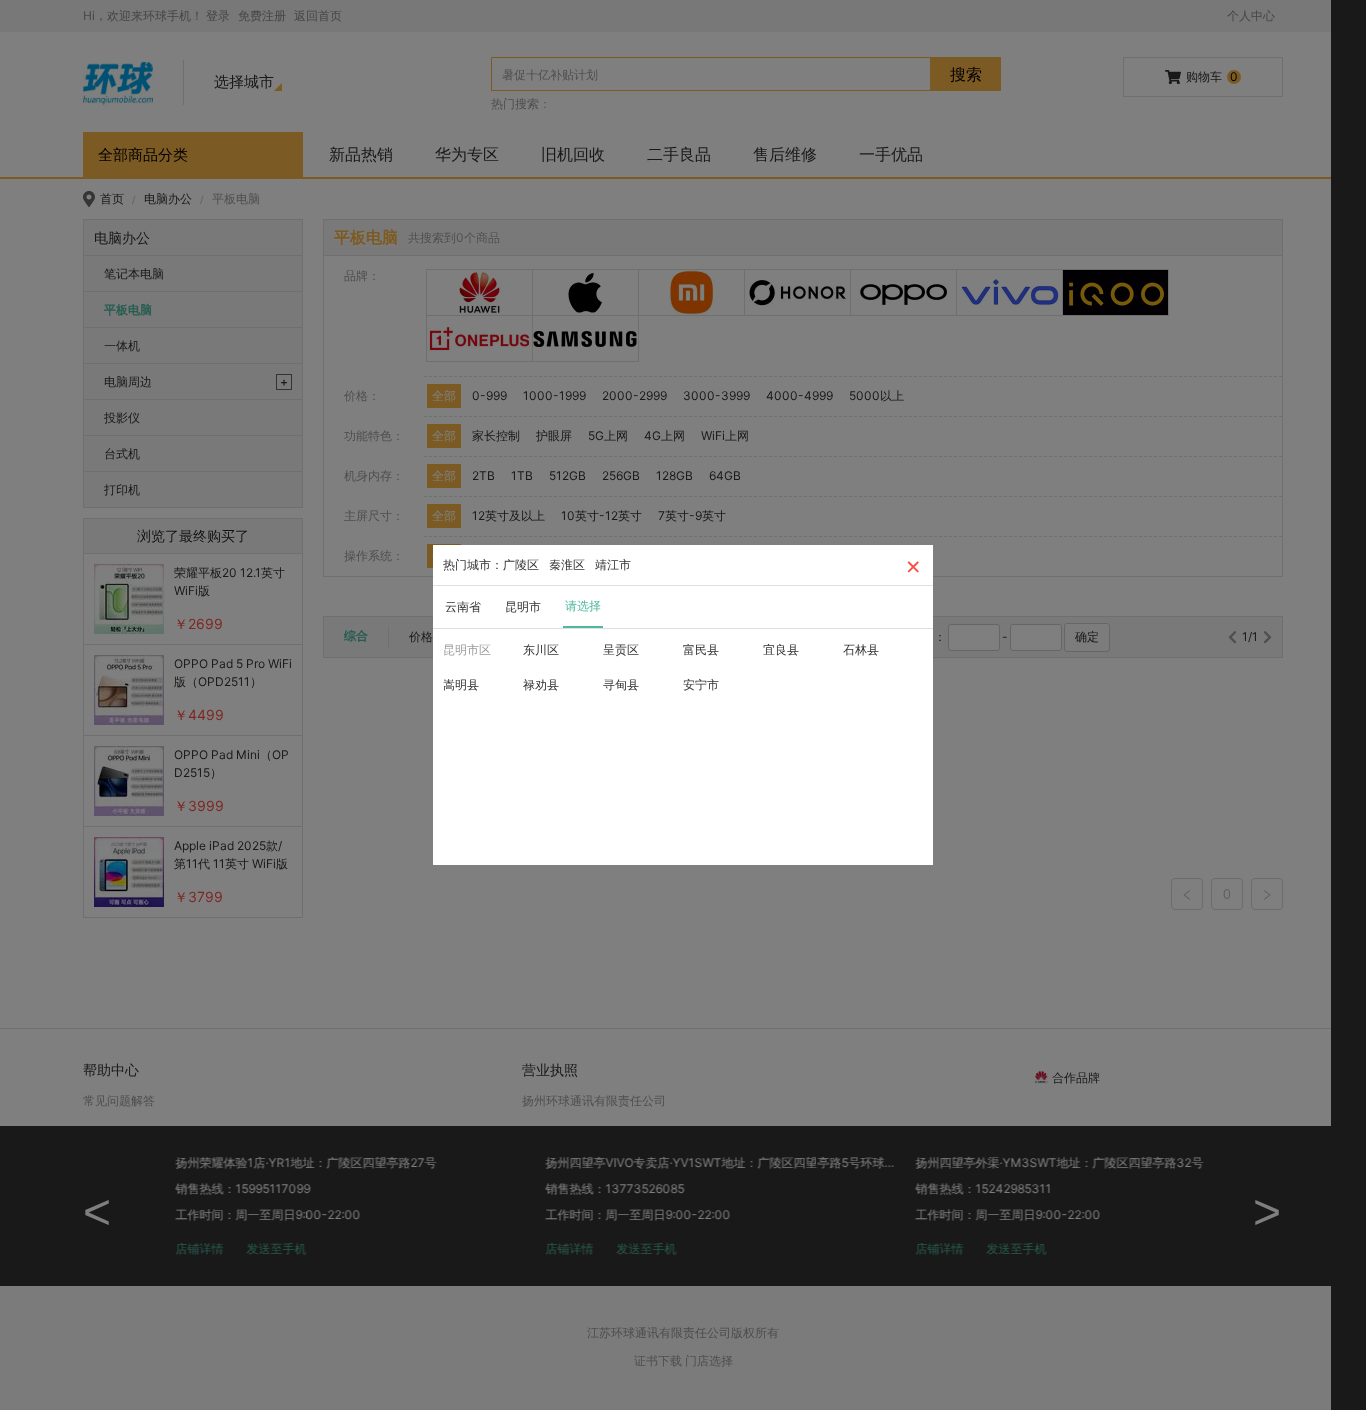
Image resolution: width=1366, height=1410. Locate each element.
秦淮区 (567, 564)
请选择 (583, 605)
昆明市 (523, 606)
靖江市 (613, 564)
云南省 (463, 606)
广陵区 (521, 564)
